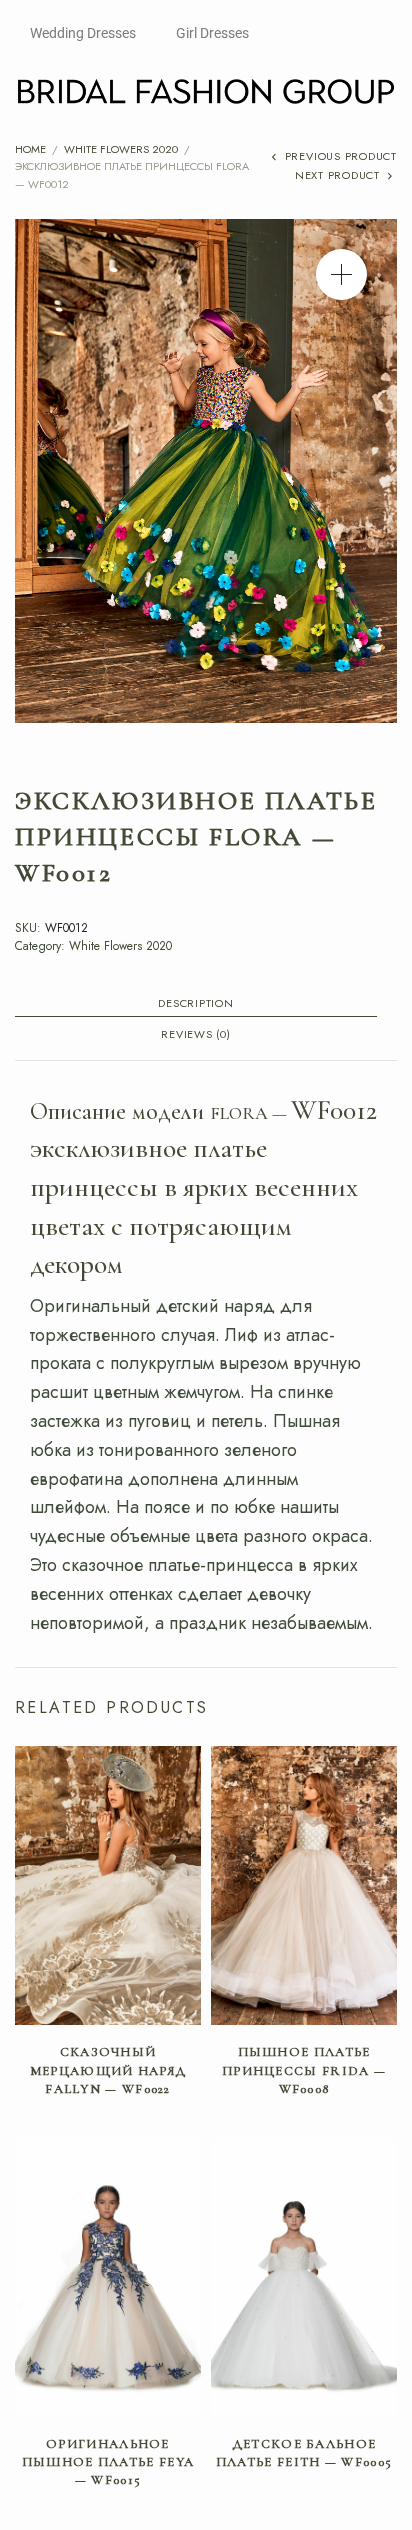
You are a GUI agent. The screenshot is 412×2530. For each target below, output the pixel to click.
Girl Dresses (212, 33)
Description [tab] (195, 1004)
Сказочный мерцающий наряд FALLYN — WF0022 (108, 2070)
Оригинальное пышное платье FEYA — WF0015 (108, 2462)
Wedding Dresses (83, 33)
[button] (341, 274)
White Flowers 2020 (121, 149)
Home (30, 149)
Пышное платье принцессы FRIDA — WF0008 (304, 2070)
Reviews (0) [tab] (195, 1035)
